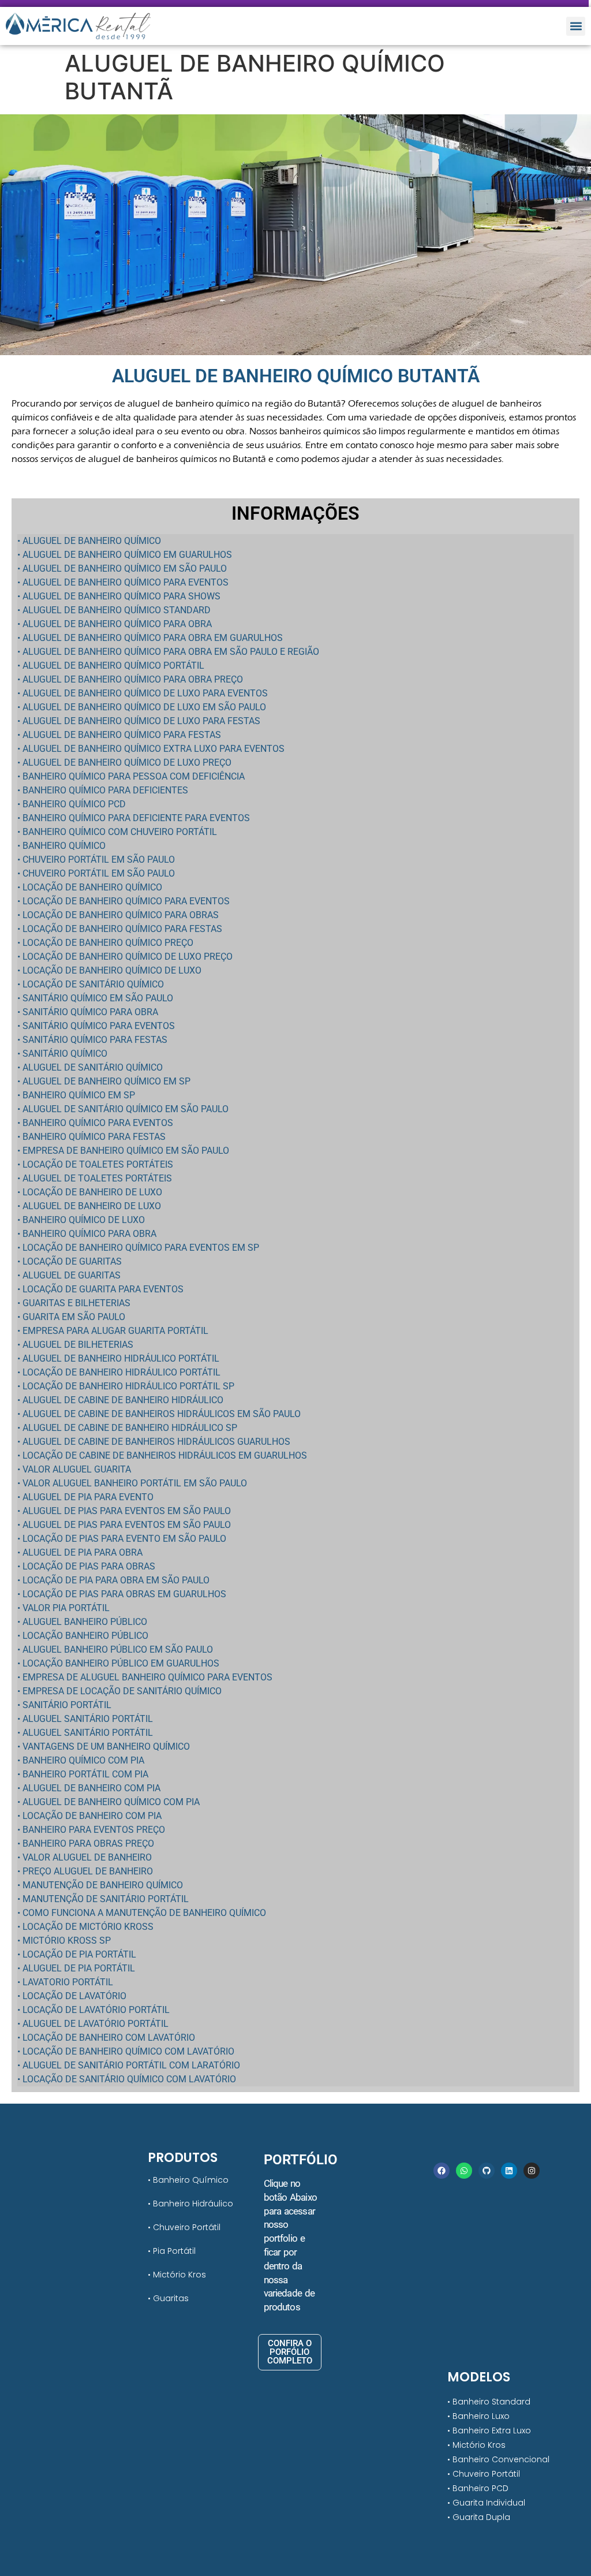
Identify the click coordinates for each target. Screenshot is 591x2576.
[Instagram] (532, 2171)
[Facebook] (442, 2171)
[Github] (487, 2171)
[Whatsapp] (464, 2171)
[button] (576, 26)
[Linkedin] (509, 2171)
